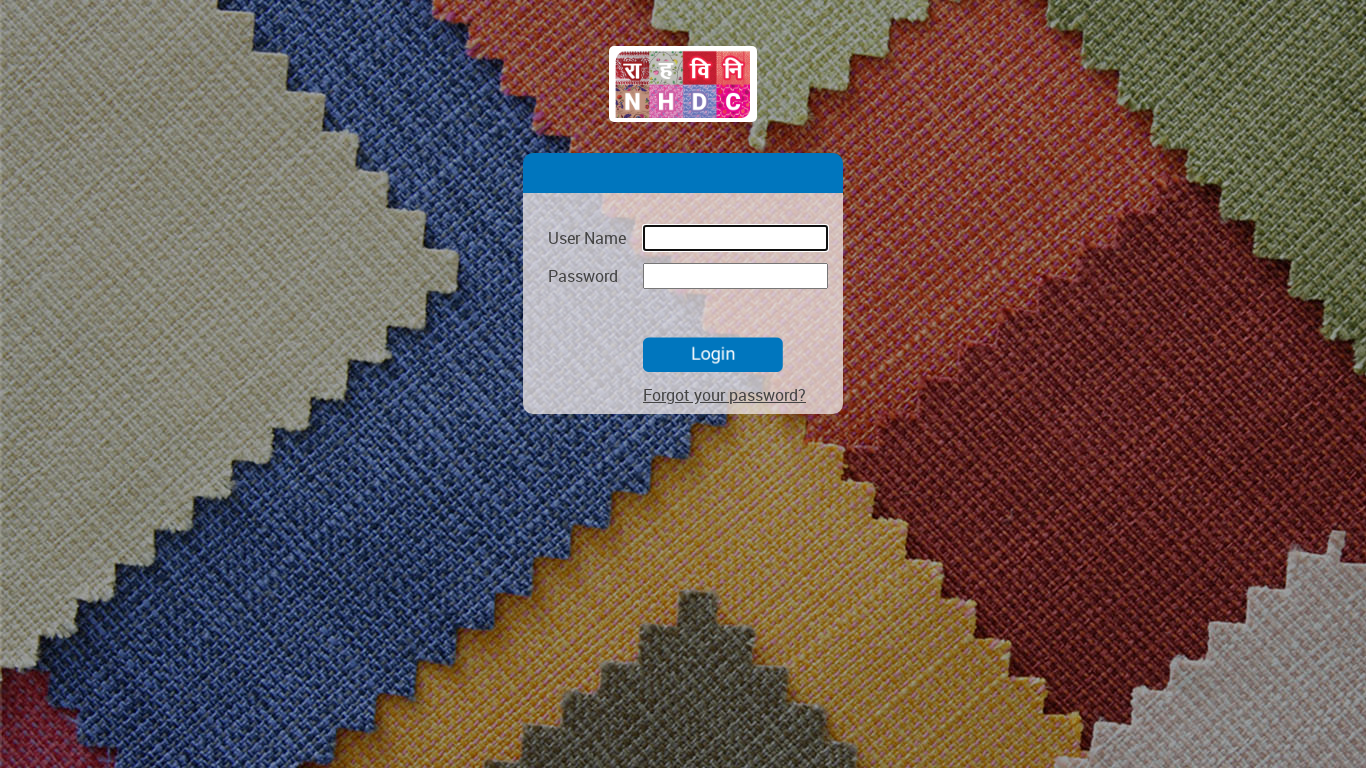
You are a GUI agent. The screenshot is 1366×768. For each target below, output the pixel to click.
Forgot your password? (724, 395)
